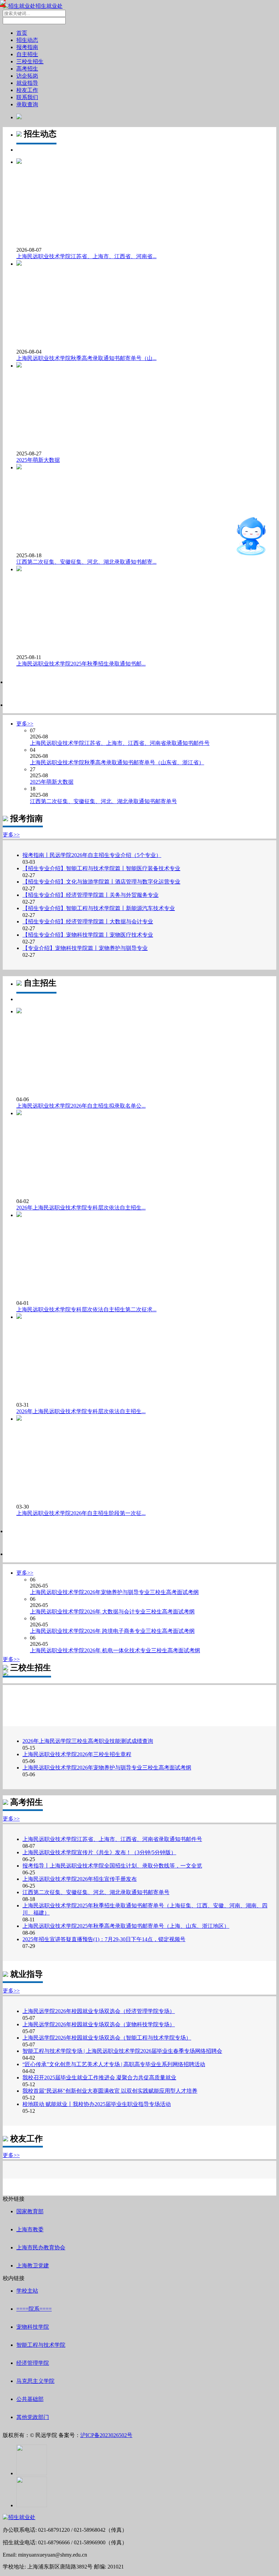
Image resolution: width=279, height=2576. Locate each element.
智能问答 (227, 509)
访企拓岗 (27, 76)
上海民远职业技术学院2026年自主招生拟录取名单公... (81, 1106)
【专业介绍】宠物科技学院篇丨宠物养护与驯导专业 (85, 948)
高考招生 (27, 69)
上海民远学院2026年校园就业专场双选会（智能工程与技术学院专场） (107, 2038)
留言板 (216, 532)
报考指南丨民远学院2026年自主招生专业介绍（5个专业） (92, 855)
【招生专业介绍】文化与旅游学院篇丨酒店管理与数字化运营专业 (101, 882)
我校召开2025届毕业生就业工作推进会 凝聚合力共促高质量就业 (99, 2078)
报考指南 (27, 47)
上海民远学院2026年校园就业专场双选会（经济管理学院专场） (99, 2011)
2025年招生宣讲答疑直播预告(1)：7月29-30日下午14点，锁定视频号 (104, 1939)
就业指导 (27, 83)
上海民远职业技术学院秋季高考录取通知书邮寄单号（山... (86, 358)
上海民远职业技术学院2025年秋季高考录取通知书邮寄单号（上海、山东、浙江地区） (126, 1926)
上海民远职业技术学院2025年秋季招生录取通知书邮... (81, 664)
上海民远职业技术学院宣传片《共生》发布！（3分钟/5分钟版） (99, 1852)
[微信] (32, 2473)
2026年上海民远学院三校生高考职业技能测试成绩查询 (88, 1741)
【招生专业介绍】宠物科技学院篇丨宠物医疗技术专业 (88, 935)
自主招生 (27, 54)
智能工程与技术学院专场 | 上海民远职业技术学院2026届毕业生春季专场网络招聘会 (122, 2051)
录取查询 (27, 104)
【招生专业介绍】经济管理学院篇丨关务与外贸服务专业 (91, 895)
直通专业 (212, 544)
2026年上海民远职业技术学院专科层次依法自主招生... (81, 1208)
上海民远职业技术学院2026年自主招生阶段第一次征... (81, 1513)
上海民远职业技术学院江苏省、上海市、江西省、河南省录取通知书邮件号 (112, 1839)
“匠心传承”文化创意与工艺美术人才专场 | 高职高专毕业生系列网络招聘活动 (114, 2064)
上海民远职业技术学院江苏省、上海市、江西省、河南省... (86, 256)
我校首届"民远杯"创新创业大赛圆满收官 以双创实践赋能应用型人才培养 (110, 2091)
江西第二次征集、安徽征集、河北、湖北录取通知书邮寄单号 (96, 1892)
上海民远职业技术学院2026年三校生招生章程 (77, 1754)
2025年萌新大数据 (38, 460)
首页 (22, 33)
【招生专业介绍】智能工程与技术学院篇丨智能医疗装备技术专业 (101, 868)
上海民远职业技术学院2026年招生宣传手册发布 (80, 1879)
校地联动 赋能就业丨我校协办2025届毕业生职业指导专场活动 (97, 2104)
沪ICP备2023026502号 (106, 2435)
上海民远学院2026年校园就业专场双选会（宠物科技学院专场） (99, 2024)
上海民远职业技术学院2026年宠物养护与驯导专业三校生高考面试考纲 (107, 1768)
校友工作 (27, 90)
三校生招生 (30, 61)
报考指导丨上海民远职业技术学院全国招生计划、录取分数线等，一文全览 (112, 1866)
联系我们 (27, 97)
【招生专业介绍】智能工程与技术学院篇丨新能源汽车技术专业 (99, 908)
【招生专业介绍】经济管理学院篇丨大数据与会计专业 (88, 922)
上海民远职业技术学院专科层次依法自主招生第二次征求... (86, 1309)
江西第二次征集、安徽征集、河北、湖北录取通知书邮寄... (86, 562)
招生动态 (27, 40)
